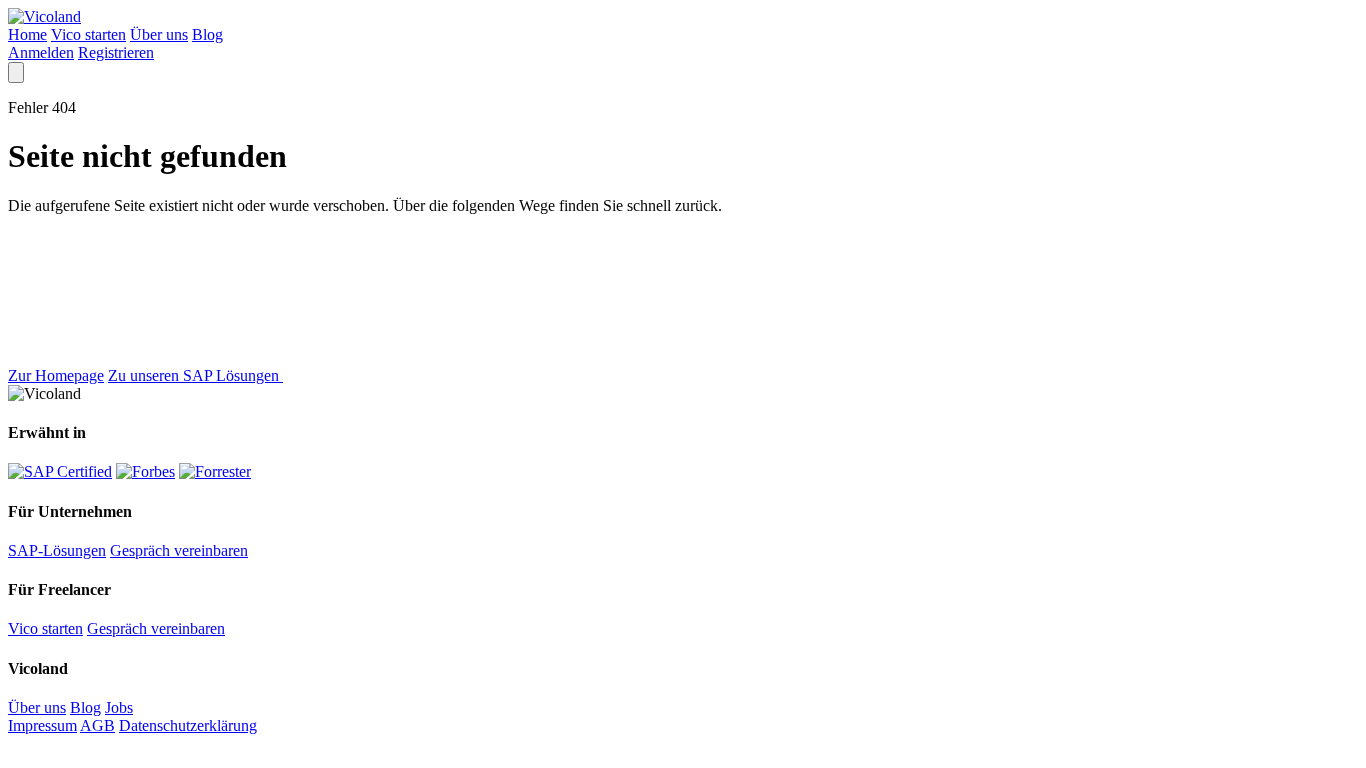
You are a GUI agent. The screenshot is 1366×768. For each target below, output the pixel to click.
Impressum (42, 725)
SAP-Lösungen (57, 550)
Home (27, 34)
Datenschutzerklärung (188, 725)
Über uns (159, 34)
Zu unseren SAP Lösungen (195, 375)
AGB (97, 725)
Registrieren (116, 52)
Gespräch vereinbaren (179, 550)
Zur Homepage (56, 375)
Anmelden (41, 52)
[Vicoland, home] (44, 16)
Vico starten (88, 34)
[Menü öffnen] (16, 72)
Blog (207, 34)
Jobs (119, 707)
